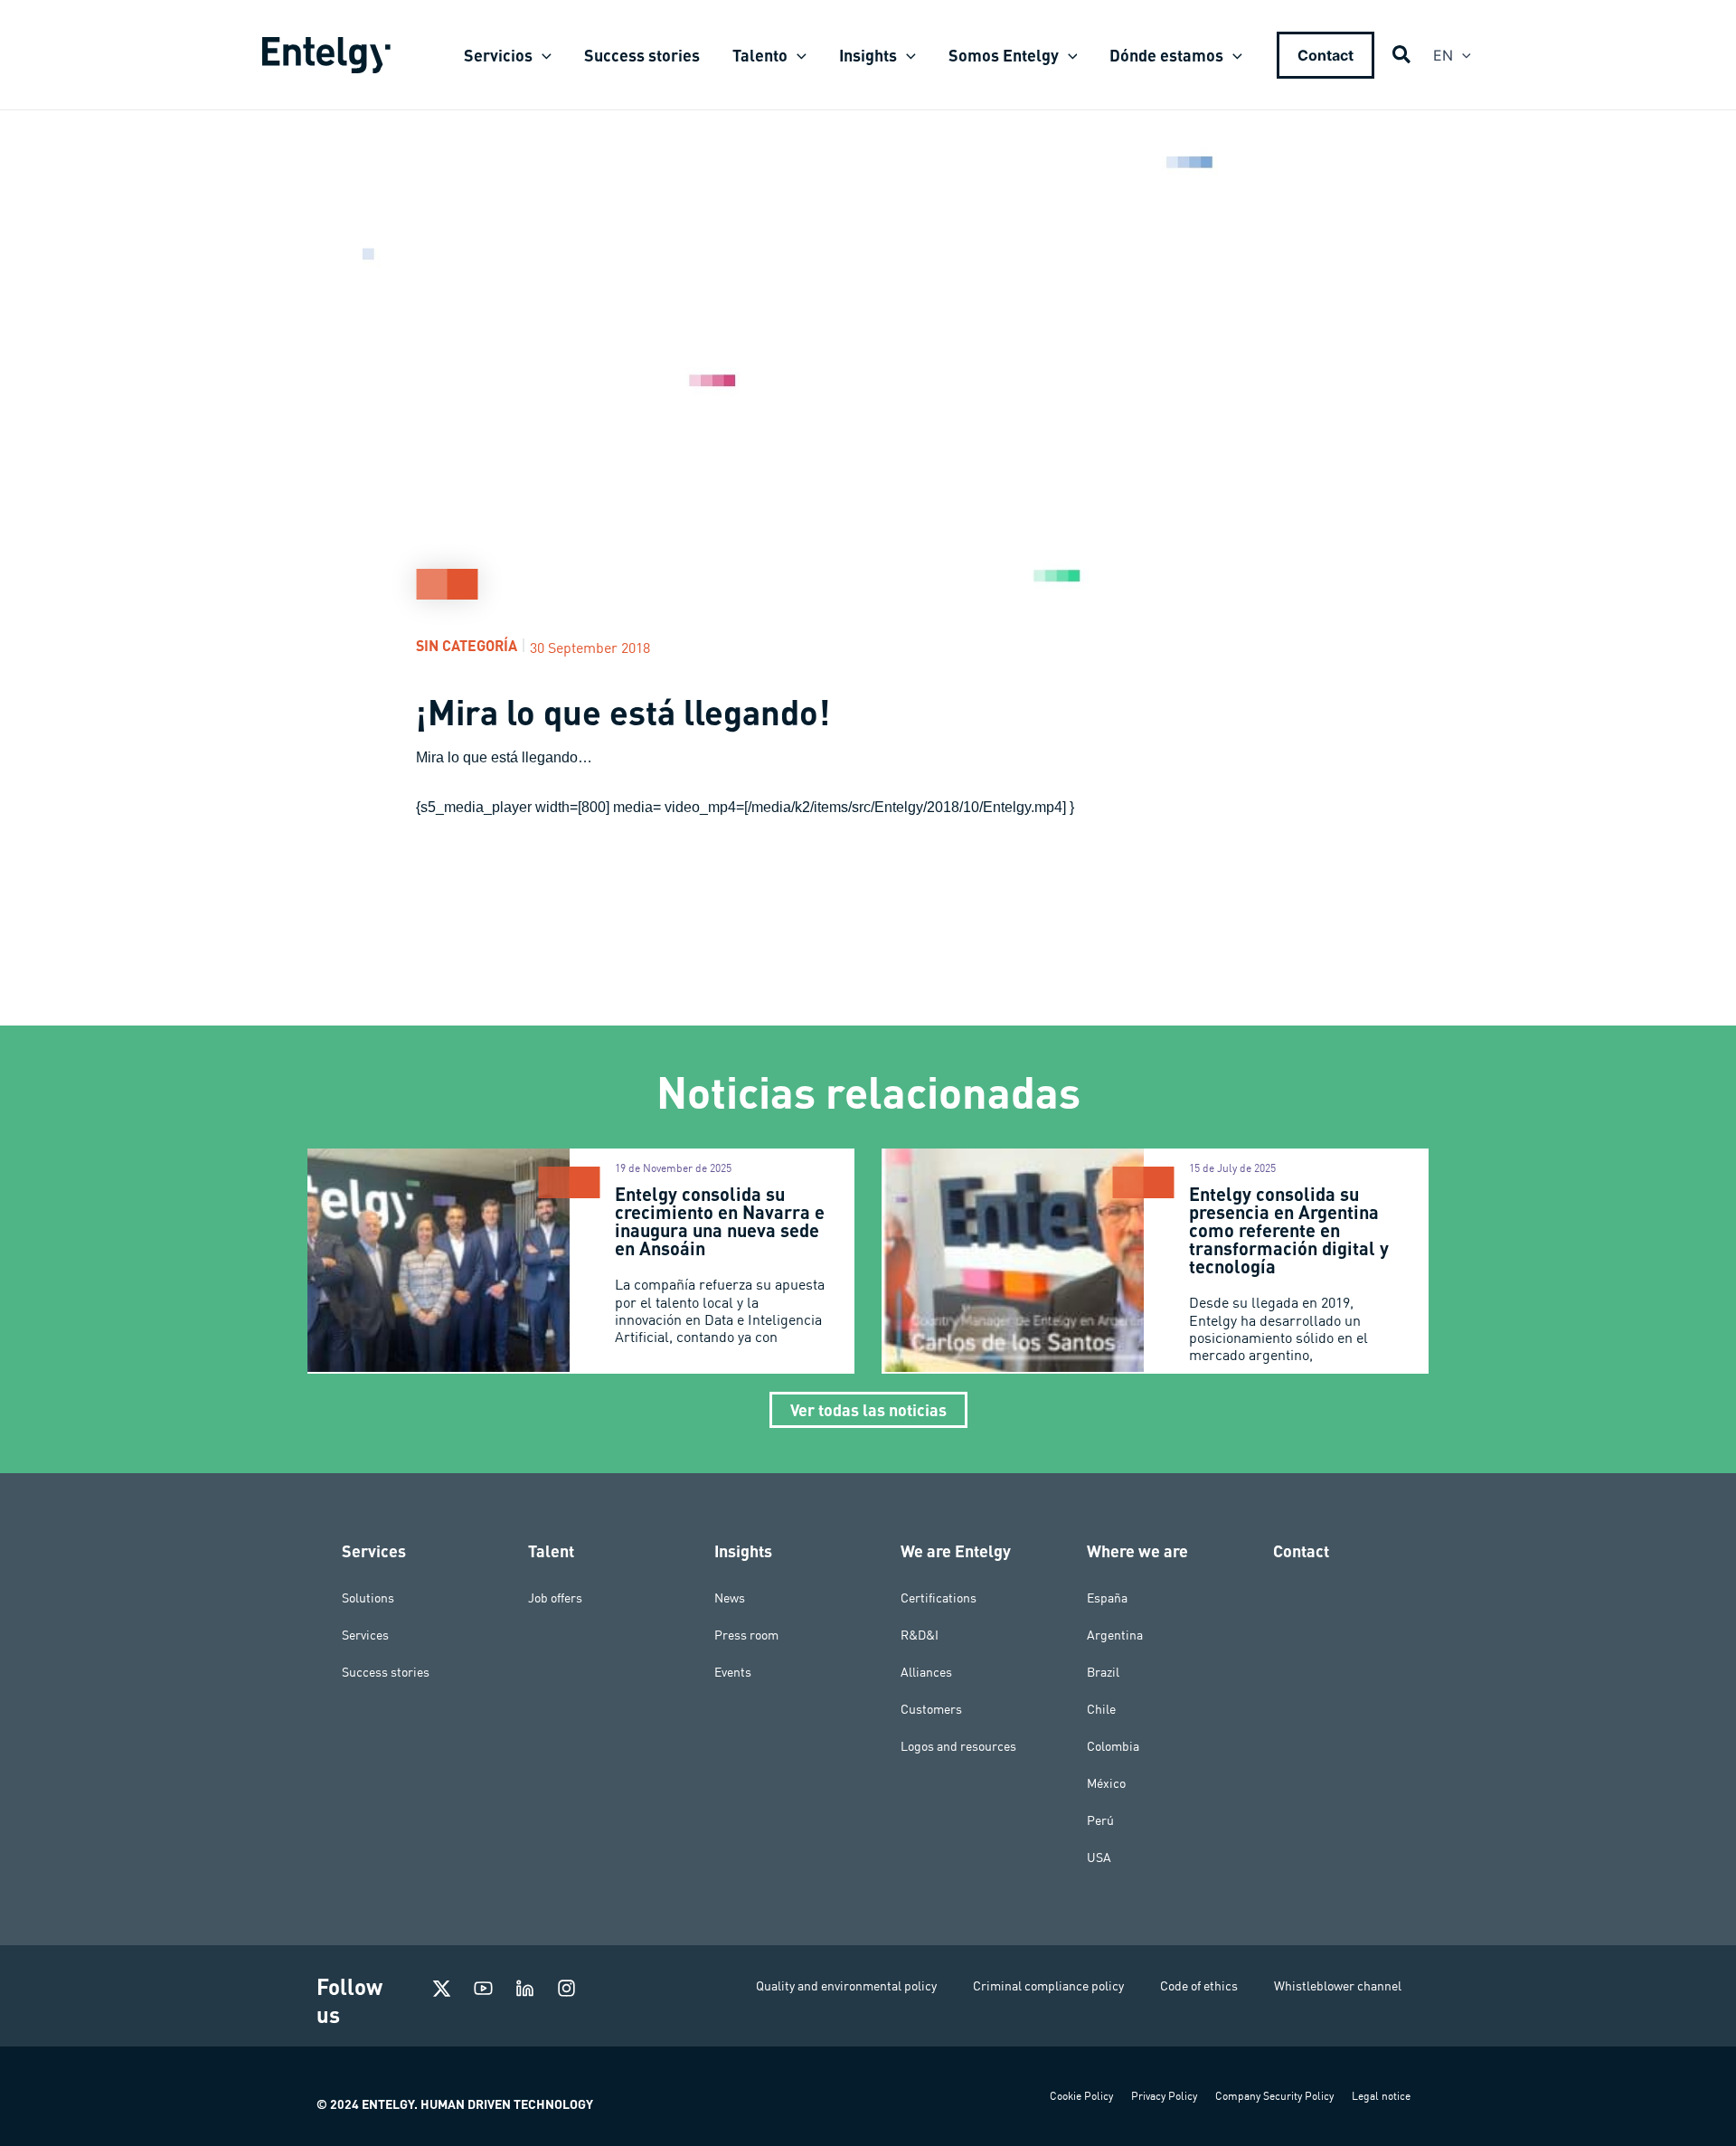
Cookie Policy (1081, 2096)
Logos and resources (958, 1746)
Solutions (368, 1598)
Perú (1100, 1820)
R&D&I (920, 1635)
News (730, 1598)
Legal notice (1381, 2096)
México (1106, 1783)
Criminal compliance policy (1048, 1986)
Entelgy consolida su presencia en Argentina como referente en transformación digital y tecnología (1289, 1230)
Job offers (555, 1598)
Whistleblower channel (1338, 1986)
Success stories (386, 1672)
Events (733, 1672)
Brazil (1103, 1672)
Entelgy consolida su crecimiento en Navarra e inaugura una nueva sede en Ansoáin (720, 1221)
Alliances (926, 1672)
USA (1099, 1858)
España (1107, 1598)
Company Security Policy (1274, 2096)
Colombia (1113, 1746)
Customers (931, 1709)
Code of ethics (1199, 1986)
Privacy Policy (1164, 2096)
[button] (542, 55)
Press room (746, 1635)
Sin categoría (467, 645)
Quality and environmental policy (846, 1986)
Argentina (1115, 1635)
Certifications (939, 1598)
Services (365, 1635)
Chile (1101, 1709)
